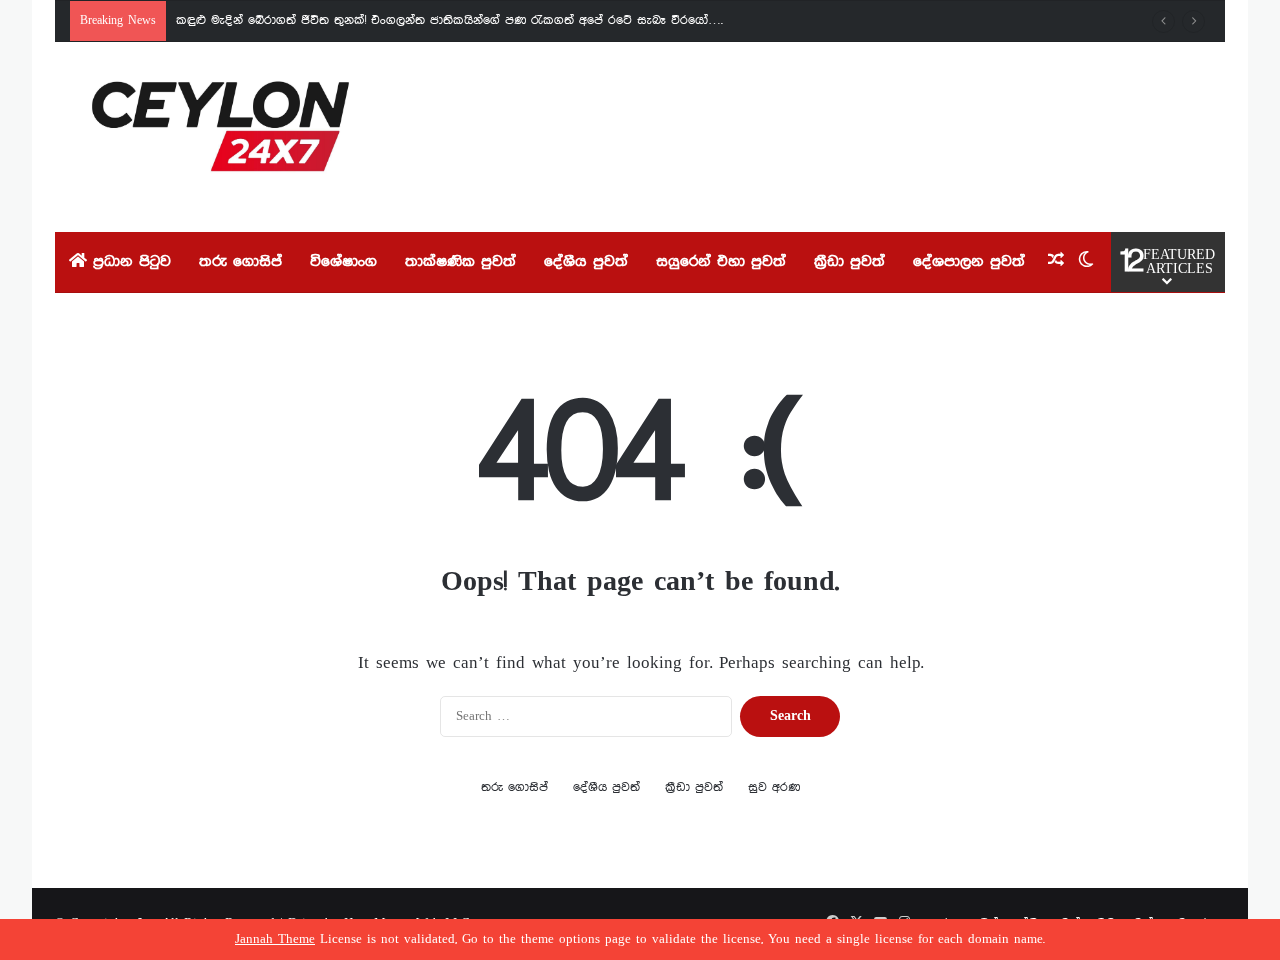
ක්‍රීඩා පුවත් (849, 262)
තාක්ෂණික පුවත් (460, 262)
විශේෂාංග (343, 262)
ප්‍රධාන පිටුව (129, 262)
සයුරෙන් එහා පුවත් (721, 262)
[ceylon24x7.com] (220, 137)
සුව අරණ (774, 787)
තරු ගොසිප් (240, 262)
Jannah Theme (275, 939)
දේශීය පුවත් (586, 262)
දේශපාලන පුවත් (969, 262)
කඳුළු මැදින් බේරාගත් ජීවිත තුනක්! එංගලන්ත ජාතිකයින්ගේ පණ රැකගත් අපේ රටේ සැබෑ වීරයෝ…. (449, 20)
